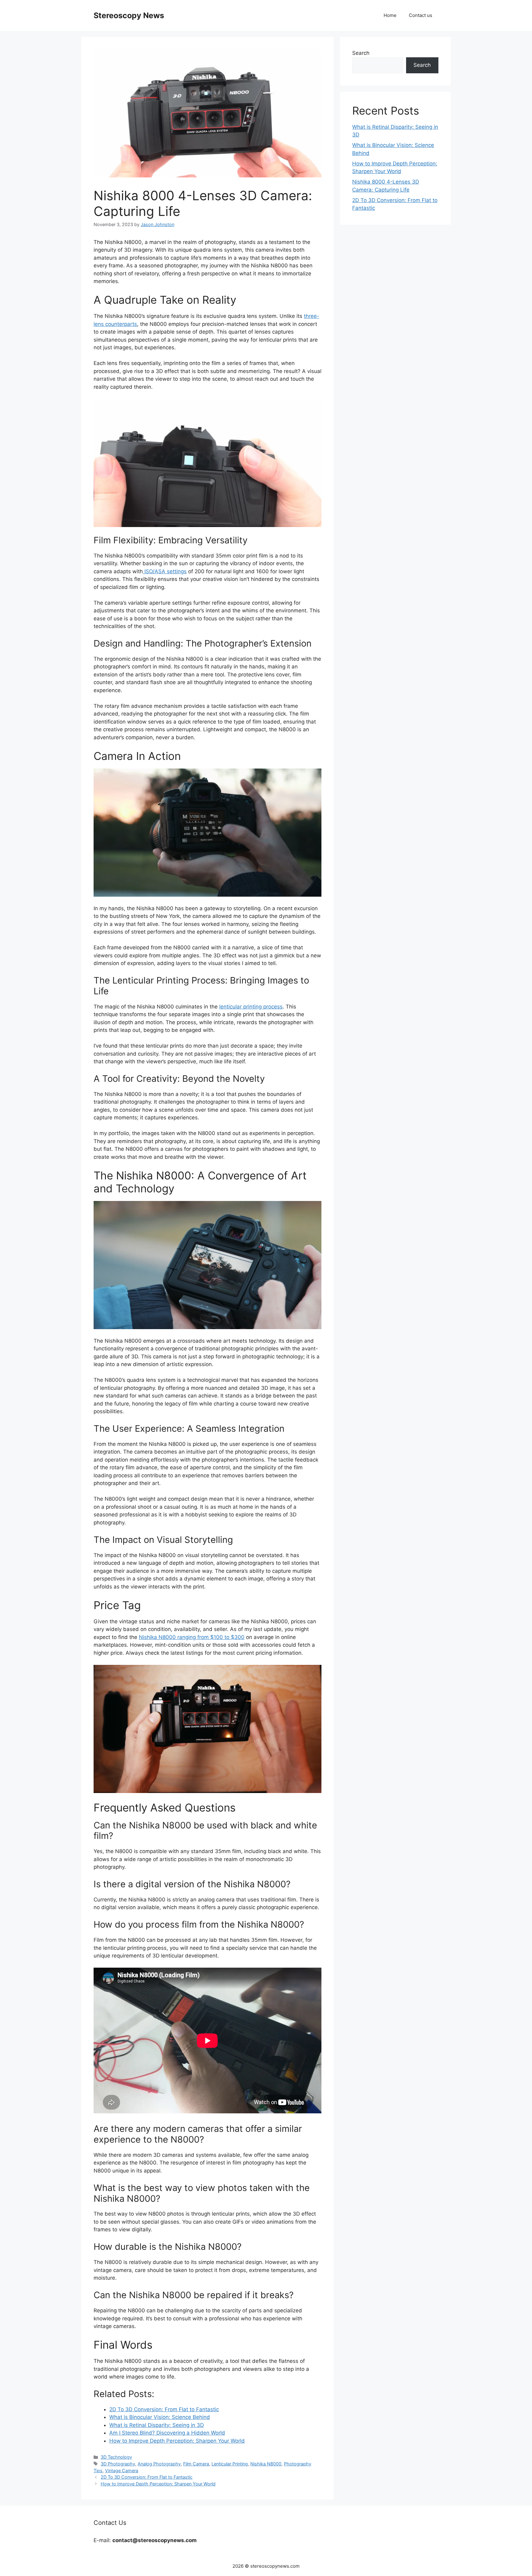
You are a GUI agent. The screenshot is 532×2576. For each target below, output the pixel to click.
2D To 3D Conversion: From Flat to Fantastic (147, 2477)
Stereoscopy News (129, 15)
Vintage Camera (122, 2471)
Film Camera (196, 2464)
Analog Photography (159, 2464)
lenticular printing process (251, 1007)
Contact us (421, 15)
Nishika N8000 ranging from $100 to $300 (192, 1637)
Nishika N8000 (266, 2464)
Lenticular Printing (230, 2464)
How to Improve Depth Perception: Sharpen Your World (158, 2484)
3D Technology (116, 2457)
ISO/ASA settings (165, 571)
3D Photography (118, 2464)
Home (390, 15)
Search (361, 53)
